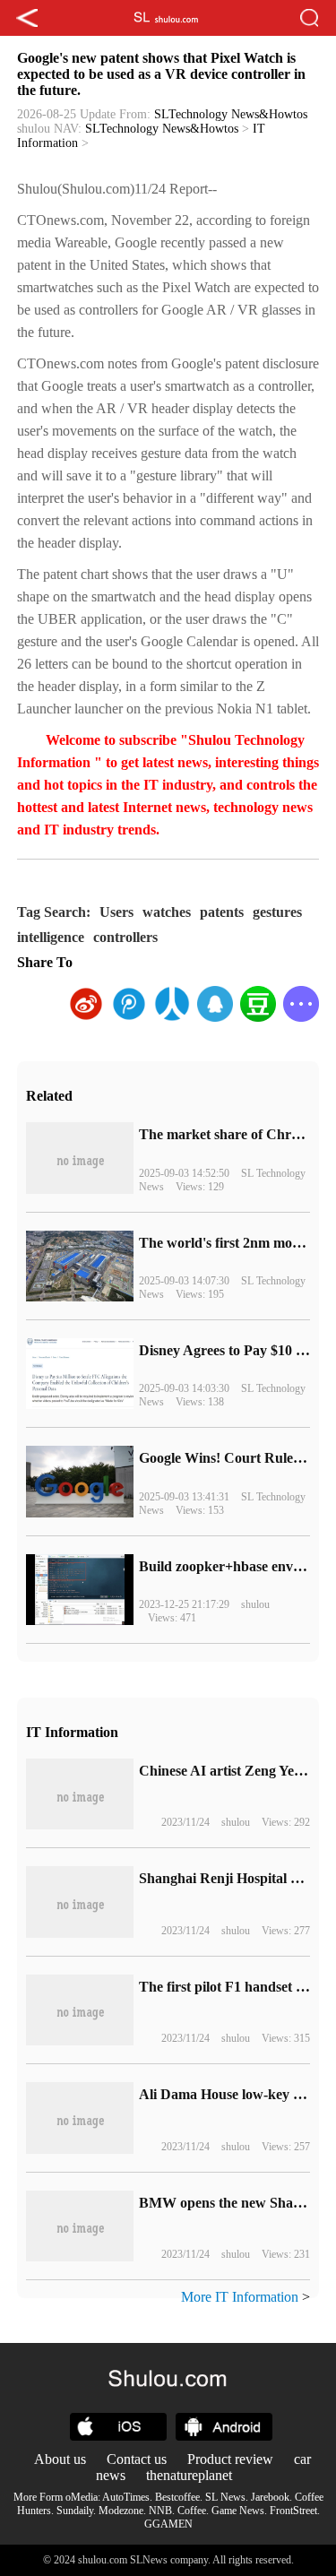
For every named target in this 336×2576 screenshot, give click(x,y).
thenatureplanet (189, 2475)
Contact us (137, 2459)
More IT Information (240, 2297)
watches (167, 912)
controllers (125, 937)
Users (116, 912)
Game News (238, 2511)
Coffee (192, 2511)
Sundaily (75, 2511)
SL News (225, 2497)
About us (60, 2459)
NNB (160, 2511)
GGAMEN (168, 2524)
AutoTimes (126, 2497)
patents (222, 912)
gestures (277, 912)
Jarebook (270, 2497)
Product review (230, 2459)
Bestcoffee (177, 2497)
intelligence (51, 937)
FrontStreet (293, 2511)
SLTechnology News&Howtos (231, 114)
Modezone (121, 2511)
